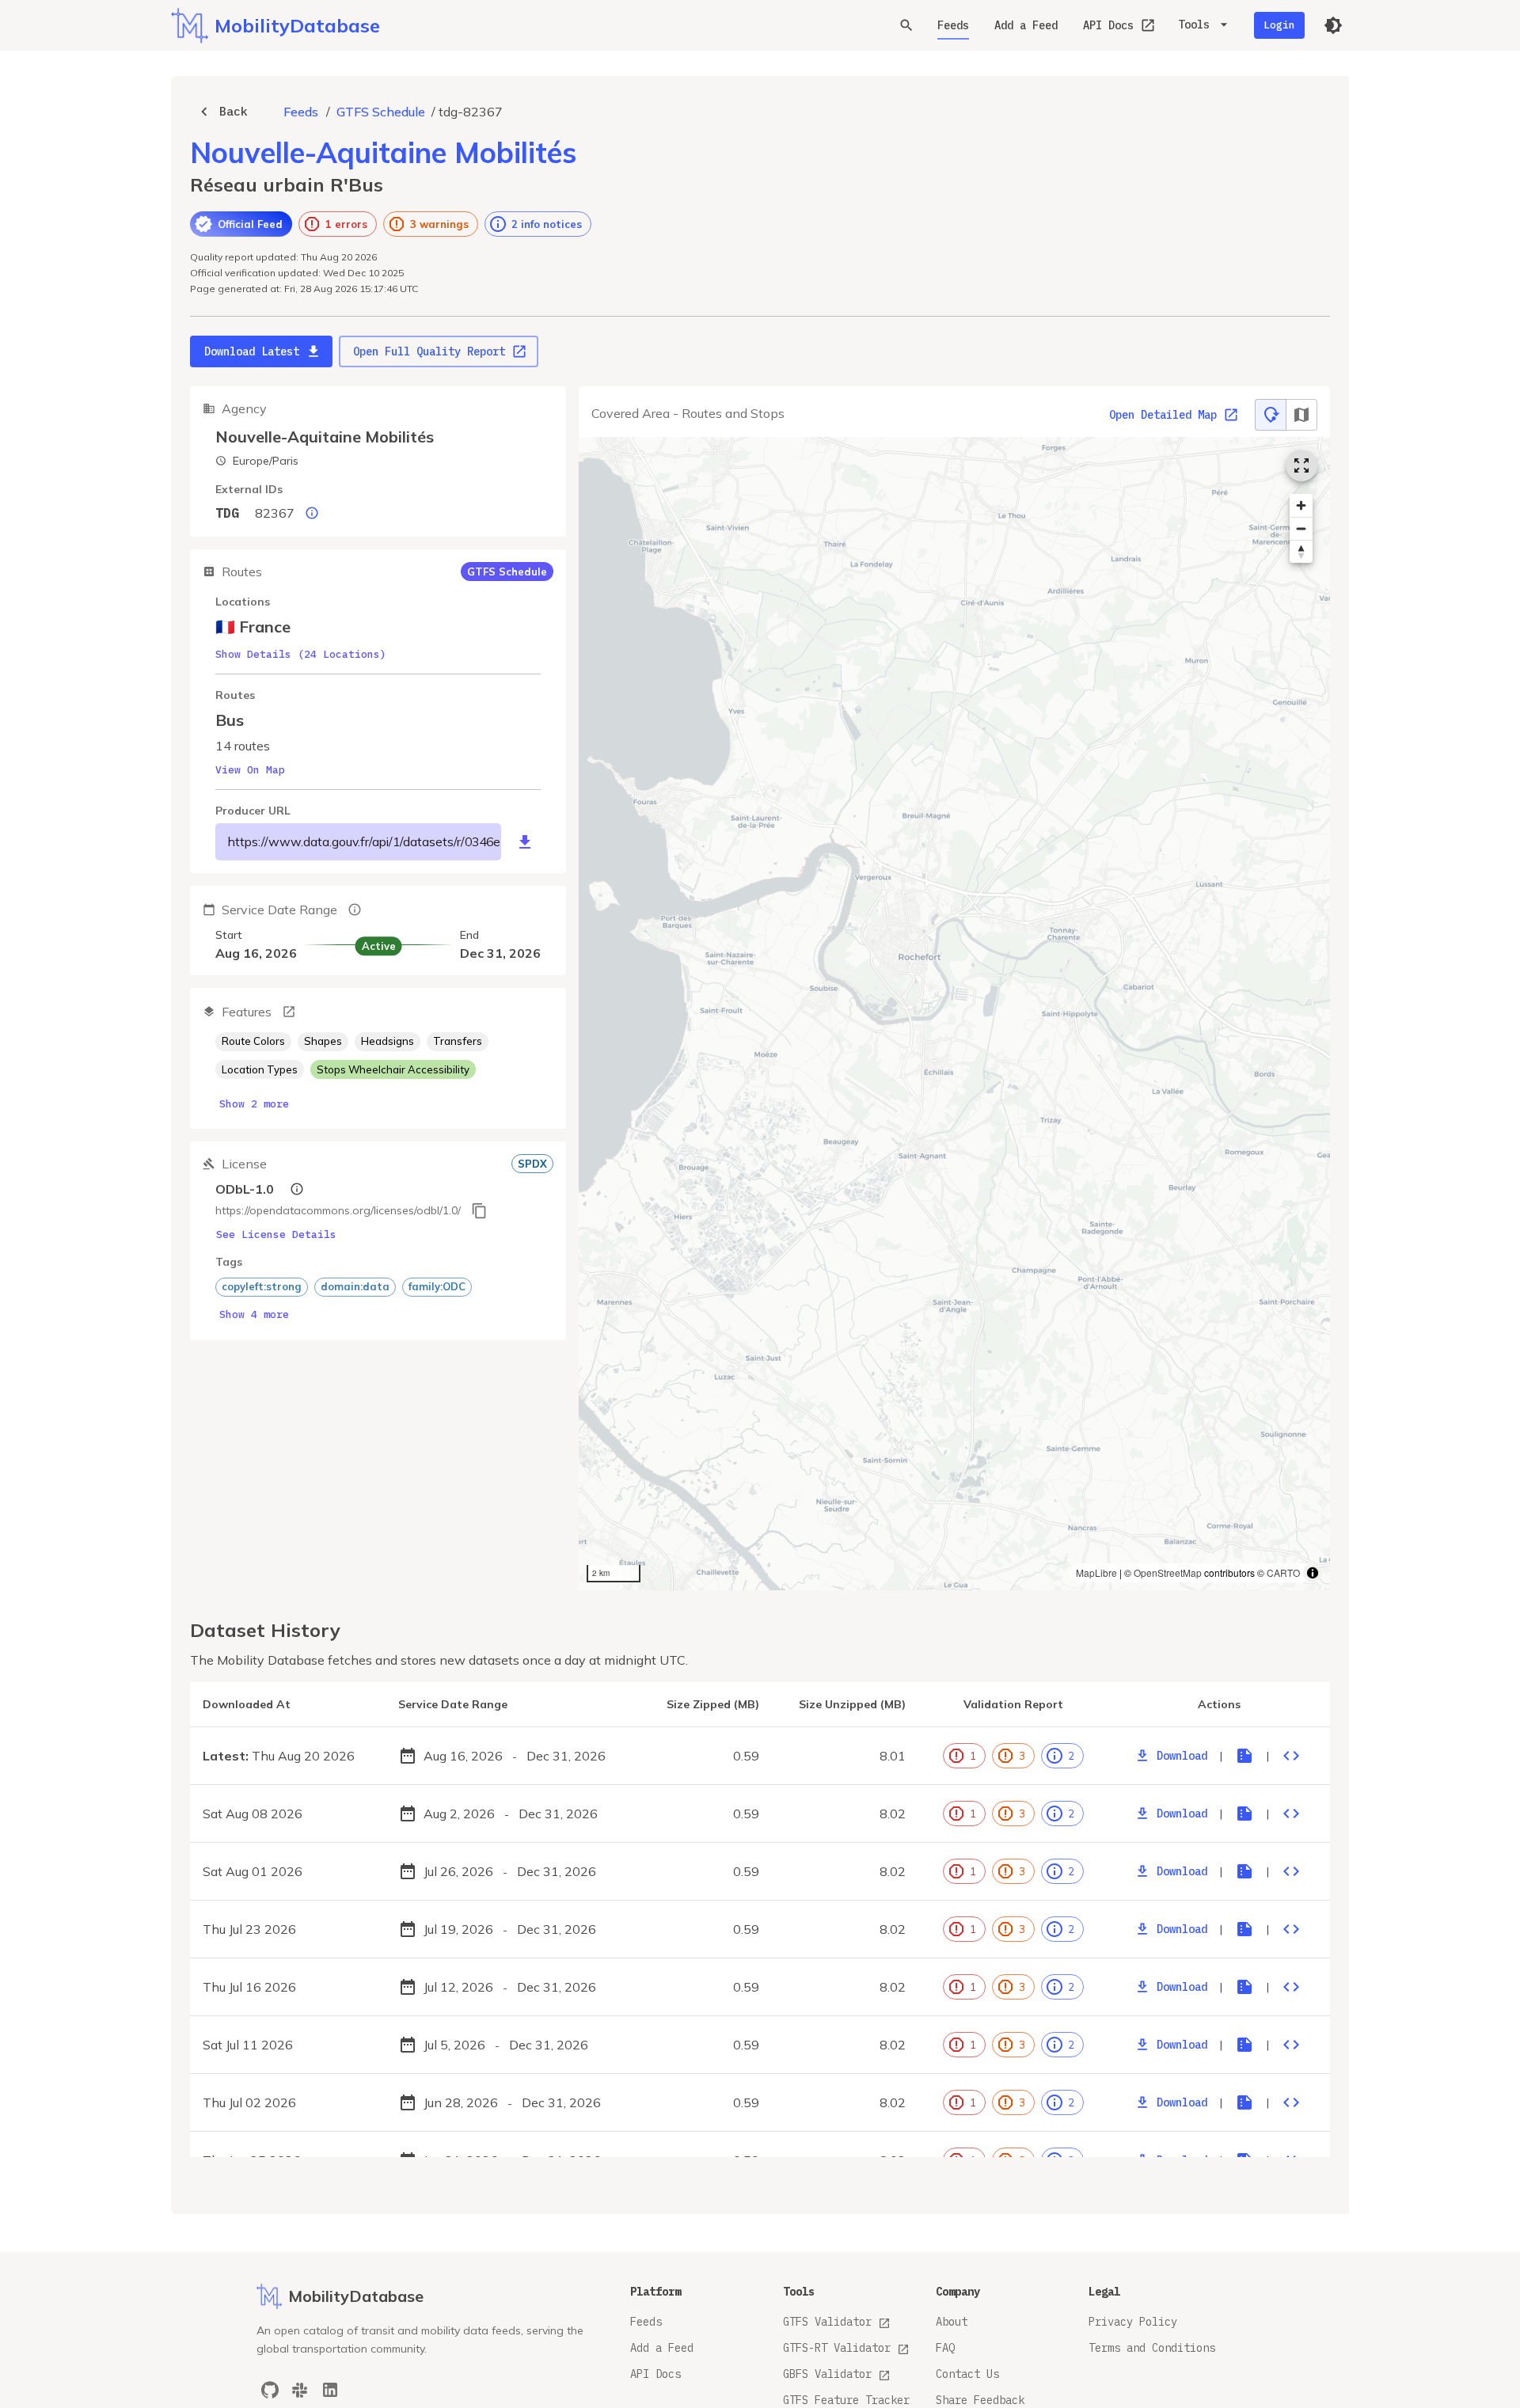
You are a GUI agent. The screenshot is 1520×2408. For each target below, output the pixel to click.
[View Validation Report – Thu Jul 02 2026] (1244, 2102)
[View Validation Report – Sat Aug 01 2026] (1244, 1871)
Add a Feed (1026, 25)
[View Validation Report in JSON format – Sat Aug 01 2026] (1291, 1871)
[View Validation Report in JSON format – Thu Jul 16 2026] (1291, 1987)
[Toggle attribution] (1313, 1573)
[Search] (906, 25)
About (952, 2322)
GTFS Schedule (381, 112)
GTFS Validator (827, 2322)
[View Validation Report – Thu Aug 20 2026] (1244, 1756)
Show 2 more (254, 1104)
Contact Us (967, 2374)
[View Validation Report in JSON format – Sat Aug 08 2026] (1291, 1814)
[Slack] (300, 2390)
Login (1279, 25)
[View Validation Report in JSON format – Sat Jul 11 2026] (1291, 2045)
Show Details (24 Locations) (301, 654)
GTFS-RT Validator (837, 2348)
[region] (954, 1014)
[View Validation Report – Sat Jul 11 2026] (1244, 2045)
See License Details (276, 1234)
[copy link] (479, 1211)
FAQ (945, 2348)
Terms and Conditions (1152, 2348)
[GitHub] (270, 2390)
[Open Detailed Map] (1301, 465)
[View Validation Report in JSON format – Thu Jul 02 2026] (1291, 2102)
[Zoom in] (1301, 505)
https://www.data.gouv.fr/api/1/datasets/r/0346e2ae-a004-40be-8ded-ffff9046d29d (365, 841)
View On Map (250, 770)
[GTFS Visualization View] (1271, 415)
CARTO (1283, 1572)
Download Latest (252, 351)
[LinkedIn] (330, 2390)
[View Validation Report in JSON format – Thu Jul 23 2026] (1291, 1929)
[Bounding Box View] (1301, 415)
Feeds (953, 25)
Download (1182, 1756)
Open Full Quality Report (429, 351)
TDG (227, 513)
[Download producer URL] (525, 842)
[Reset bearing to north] (1301, 551)
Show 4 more (254, 1314)
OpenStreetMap (1168, 1572)
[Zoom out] (1301, 528)
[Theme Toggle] (1333, 25)
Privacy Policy (1133, 2322)
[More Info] (289, 1012)
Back (234, 111)
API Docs (1108, 25)
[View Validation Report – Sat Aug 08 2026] (1244, 1814)
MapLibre (1096, 1572)
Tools (1194, 25)
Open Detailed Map (1163, 415)
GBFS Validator (827, 2374)
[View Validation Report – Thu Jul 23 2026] (1244, 1929)
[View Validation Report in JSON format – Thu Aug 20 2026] (1291, 1756)
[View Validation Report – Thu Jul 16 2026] (1244, 1987)
